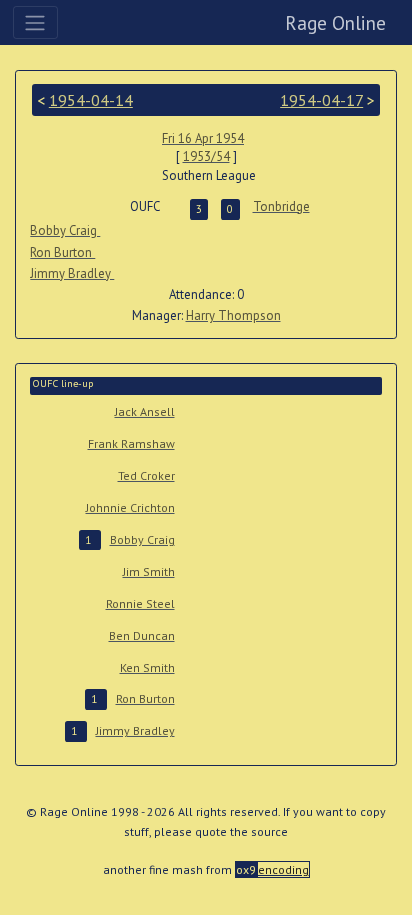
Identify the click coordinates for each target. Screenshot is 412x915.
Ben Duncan (142, 635)
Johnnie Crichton (130, 507)
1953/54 (206, 156)
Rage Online (335, 22)
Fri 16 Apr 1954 (203, 138)
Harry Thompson (233, 315)
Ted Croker (146, 475)
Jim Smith (149, 571)
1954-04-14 (91, 100)
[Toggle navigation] (35, 22)
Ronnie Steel (140, 603)
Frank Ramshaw (131, 443)
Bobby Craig (65, 230)
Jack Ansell (145, 411)
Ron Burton (62, 252)
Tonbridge (281, 206)
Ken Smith (147, 667)
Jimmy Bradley (72, 273)
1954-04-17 (321, 100)
